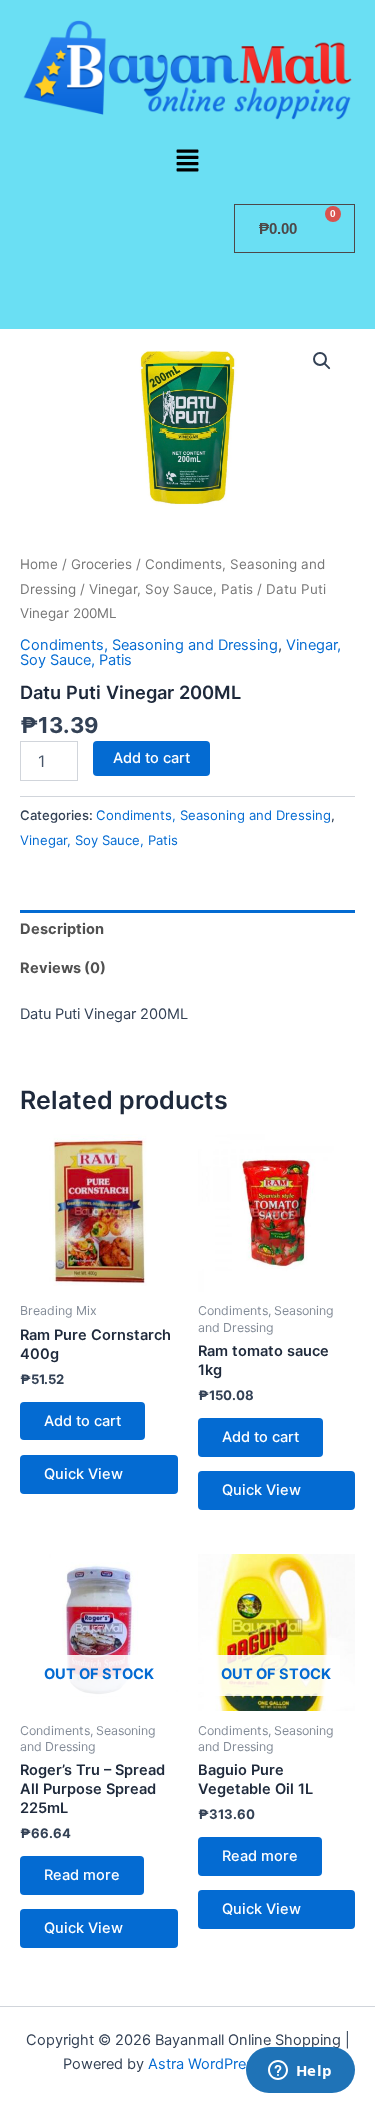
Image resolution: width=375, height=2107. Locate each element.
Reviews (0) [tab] (63, 968)
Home (39, 564)
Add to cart (151, 758)
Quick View (83, 1474)
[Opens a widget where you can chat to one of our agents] (300, 2072)
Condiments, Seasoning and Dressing (149, 645)
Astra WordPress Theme (230, 2064)
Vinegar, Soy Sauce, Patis (171, 589)
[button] (187, 161)
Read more (82, 1875)
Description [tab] (62, 929)
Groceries (101, 564)
